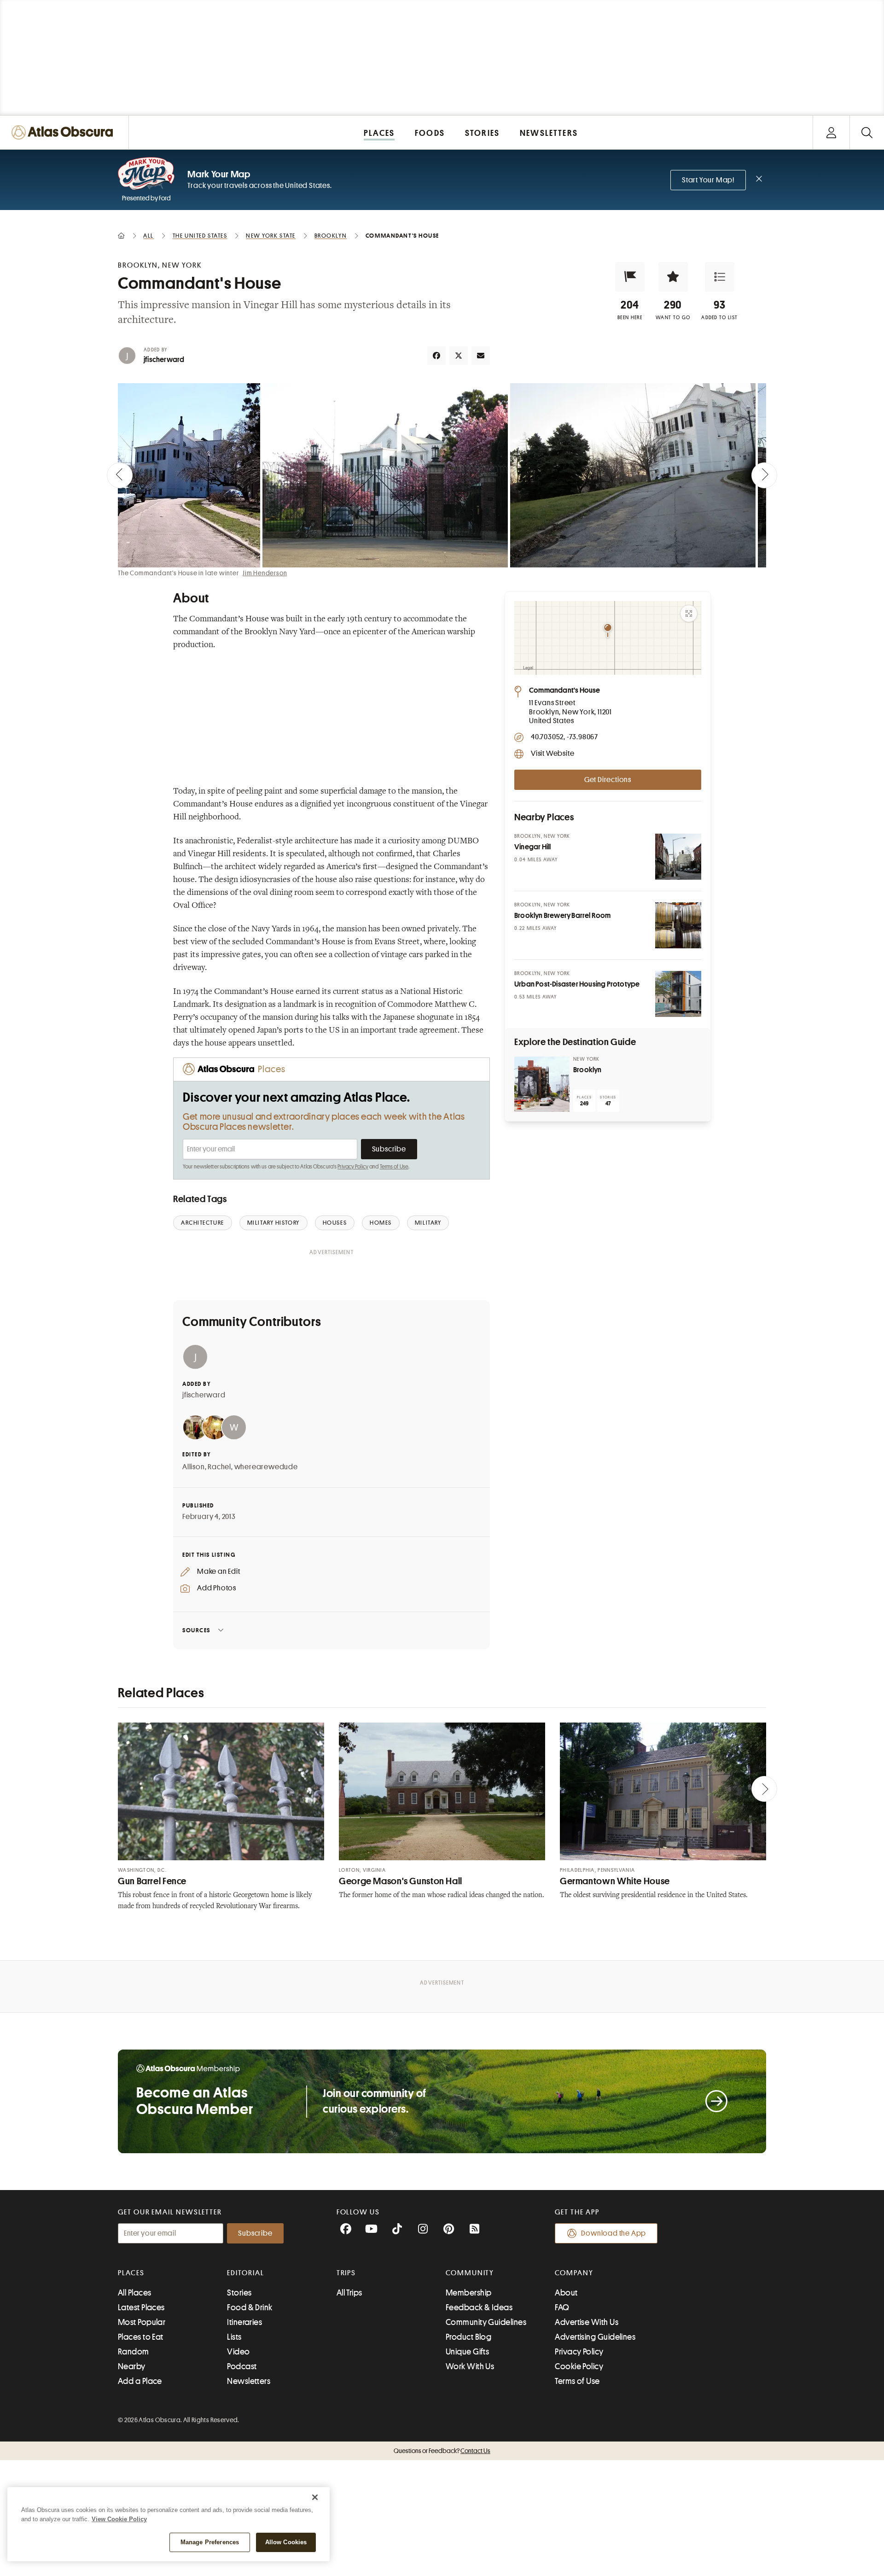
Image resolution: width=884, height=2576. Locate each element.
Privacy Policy (353, 1167)
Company (574, 2273)
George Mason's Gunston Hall (401, 1881)
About (566, 2293)
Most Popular (142, 2322)
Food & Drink (250, 2307)
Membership (469, 2293)
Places (131, 2273)
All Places (135, 2293)
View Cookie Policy (119, 2519)
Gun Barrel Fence (152, 1881)
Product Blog (468, 2337)
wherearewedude (266, 1467)
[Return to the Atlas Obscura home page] (64, 132)
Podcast (242, 2366)
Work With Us (470, 2366)
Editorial (245, 2273)
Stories (239, 2293)
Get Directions (608, 780)
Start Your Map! (708, 180)
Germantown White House (615, 1881)
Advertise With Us (587, 2322)
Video (238, 2352)
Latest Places (141, 2307)
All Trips (349, 2293)
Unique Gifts (467, 2352)
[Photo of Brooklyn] (542, 1084)
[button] (630, 277)
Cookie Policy (579, 2366)
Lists (234, 2337)
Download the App (614, 2233)
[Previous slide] (120, 475)
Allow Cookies (286, 2542)
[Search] (867, 132)
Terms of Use (394, 1167)
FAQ (562, 2307)
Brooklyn (587, 1070)
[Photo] (678, 857)
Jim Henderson (265, 573)
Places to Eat (141, 2337)
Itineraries (244, 2322)
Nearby (132, 2366)
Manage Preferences (210, 2542)
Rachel (219, 1467)
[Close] (315, 2497)
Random (134, 2352)
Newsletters (249, 2381)
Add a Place (140, 2381)
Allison (194, 1467)
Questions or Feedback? (442, 2451)
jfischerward (164, 360)
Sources (196, 1630)
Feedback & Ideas (479, 2307)
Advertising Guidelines (595, 2337)
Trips (346, 2273)
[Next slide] (764, 475)
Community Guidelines (486, 2322)
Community (470, 2273)
